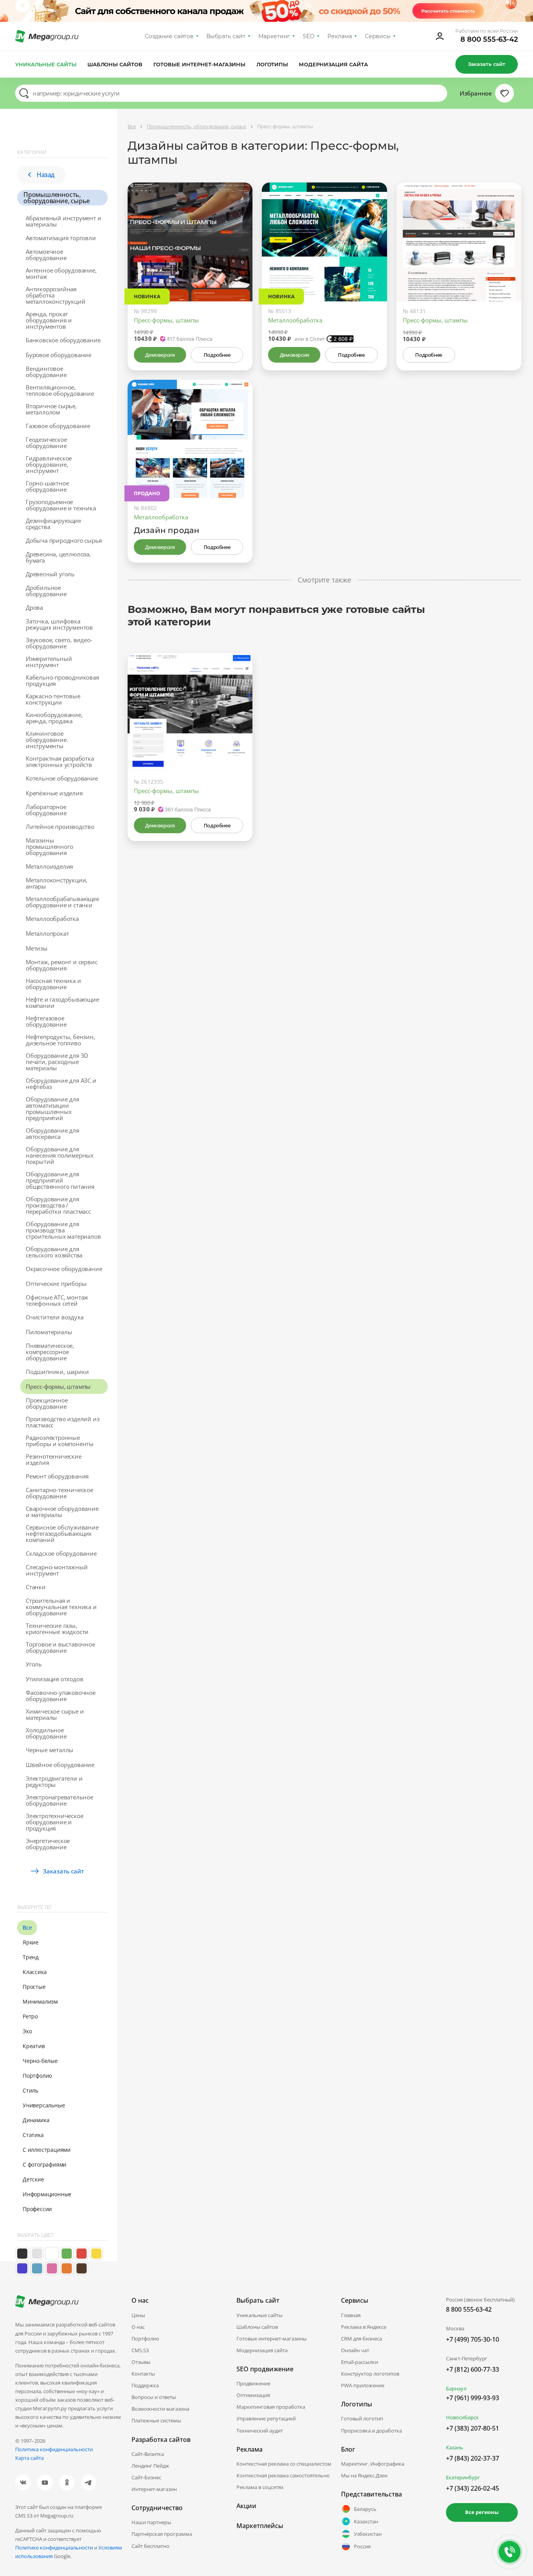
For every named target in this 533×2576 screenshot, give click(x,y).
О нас (138, 2327)
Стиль (30, 2090)
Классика (35, 1972)
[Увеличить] (238, 268)
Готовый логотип (362, 2418)
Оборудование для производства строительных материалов (63, 1230)
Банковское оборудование (63, 340)
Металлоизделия (49, 866)
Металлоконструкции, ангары (57, 883)
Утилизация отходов (54, 1679)
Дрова (34, 607)
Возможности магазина (160, 2409)
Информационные (47, 2194)
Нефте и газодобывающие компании (62, 1002)
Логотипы (272, 64)
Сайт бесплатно (150, 2546)
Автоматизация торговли (61, 238)
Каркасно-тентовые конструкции (53, 699)
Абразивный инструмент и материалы (63, 221)
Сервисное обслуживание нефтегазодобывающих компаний (62, 1533)
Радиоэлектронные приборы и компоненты (60, 1441)
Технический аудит (260, 2431)
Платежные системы (156, 2420)
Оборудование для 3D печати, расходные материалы (57, 1062)
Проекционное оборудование (47, 1403)
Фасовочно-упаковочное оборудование (61, 1696)
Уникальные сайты (46, 64)
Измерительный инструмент (49, 662)
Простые (34, 1987)
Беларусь (365, 2509)
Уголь (34, 1664)
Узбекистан (368, 2534)
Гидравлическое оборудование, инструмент (49, 464)
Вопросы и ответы (154, 2397)
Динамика (36, 2120)
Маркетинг (274, 36)
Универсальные (44, 2105)
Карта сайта (29, 2458)
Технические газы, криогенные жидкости (57, 1629)
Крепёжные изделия (54, 793)
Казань (455, 2447)
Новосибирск (462, 2417)
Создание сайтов (169, 36)
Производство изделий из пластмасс (62, 1422)
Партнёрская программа (162, 2534)
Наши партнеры (151, 2522)
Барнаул (456, 2388)
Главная (351, 2315)
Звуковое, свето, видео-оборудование (59, 643)
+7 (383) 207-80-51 (473, 2428)
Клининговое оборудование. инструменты (47, 740)
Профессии (37, 2209)
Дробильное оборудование (46, 591)
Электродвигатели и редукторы (54, 1781)
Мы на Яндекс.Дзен (364, 2475)
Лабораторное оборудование (46, 810)
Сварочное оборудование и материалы (62, 1512)
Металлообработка (52, 919)
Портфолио (37, 2076)
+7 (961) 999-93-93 (473, 2398)
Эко (27, 2031)
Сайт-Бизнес (146, 2477)
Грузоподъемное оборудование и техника (61, 505)
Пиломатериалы (49, 1332)
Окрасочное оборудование (64, 1269)
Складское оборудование (61, 1553)
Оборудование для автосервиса (52, 1133)
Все (27, 1927)
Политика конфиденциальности (54, 2449)
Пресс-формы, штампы (58, 1386)
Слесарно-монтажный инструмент (57, 1570)
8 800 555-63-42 (489, 39)
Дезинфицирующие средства (53, 524)
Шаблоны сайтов (115, 64)
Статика (33, 2135)
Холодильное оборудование (46, 1733)
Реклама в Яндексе (364, 2327)
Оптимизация (253, 2395)
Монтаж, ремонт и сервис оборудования (61, 965)
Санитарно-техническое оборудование (60, 1493)
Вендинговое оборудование (46, 372)
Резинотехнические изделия (54, 1459)
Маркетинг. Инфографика (373, 2464)
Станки (36, 1587)
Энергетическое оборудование (48, 1844)
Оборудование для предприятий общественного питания (60, 1180)
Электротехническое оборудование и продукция (54, 1822)
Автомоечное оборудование (46, 255)
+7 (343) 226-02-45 (473, 2488)
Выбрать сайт (226, 36)
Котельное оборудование (62, 778)
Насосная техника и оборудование (53, 984)
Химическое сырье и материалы (55, 1714)
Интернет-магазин (154, 2489)
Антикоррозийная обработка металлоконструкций (55, 295)
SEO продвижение (265, 2369)
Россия (362, 2546)
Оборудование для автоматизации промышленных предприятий (52, 1108)
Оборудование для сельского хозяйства (54, 1252)
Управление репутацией (266, 2418)
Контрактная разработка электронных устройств (60, 761)
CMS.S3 (140, 2350)
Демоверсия (160, 355)
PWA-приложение (363, 2385)
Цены (138, 2315)
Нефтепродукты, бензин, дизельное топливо (60, 1040)
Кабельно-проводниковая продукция (62, 680)
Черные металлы (50, 1750)
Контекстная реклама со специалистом (284, 2464)
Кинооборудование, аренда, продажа (54, 718)
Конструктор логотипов (370, 2374)
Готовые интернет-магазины (199, 64)
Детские (33, 2179)
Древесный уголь (50, 574)
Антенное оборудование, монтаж (61, 273)
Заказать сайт (487, 64)
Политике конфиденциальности (54, 2548)
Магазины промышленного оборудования (49, 846)
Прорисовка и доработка (371, 2431)
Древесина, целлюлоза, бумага (58, 557)
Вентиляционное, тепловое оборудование (60, 390)
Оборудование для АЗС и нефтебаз (61, 1084)
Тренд (31, 1957)
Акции (246, 2506)
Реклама (340, 36)
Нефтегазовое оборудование (46, 1021)
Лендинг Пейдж (150, 2466)
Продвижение (253, 2383)
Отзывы (141, 2362)
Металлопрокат (47, 933)
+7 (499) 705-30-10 (473, 2339)
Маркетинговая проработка (271, 2407)
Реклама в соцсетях (260, 2487)
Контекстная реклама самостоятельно (283, 2475)
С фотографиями (44, 2164)
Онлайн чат (355, 2350)
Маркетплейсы (260, 2526)
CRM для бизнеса (362, 2339)
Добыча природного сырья (64, 540)
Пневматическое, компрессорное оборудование (50, 1352)
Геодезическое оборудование (46, 443)
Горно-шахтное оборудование (47, 486)
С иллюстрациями (47, 2150)
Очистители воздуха (54, 1317)
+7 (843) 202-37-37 (473, 2458)
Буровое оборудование (59, 355)
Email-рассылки (360, 2362)
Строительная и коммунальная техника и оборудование (61, 1607)
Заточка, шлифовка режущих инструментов (59, 624)
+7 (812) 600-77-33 (473, 2369)
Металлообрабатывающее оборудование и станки (62, 902)
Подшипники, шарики (57, 1372)
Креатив (34, 2046)
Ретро (30, 2016)
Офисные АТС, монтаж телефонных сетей (57, 1300)
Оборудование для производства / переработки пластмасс (58, 1205)
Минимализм (40, 2001)
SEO (309, 36)
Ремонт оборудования (57, 1476)
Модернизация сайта (333, 64)
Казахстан (366, 2521)
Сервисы (378, 36)
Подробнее (217, 355)
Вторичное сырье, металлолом (51, 409)
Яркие (31, 1942)
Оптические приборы (56, 1284)
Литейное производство (60, 827)
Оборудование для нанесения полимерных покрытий (60, 1155)
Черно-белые (40, 2061)
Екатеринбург (463, 2477)
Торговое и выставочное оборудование (60, 1647)
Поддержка (145, 2385)
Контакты (143, 2374)
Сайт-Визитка (148, 2454)
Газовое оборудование (58, 426)
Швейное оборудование (60, 1765)
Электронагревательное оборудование (60, 1800)
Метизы (37, 948)
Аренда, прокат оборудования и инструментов (49, 320)
